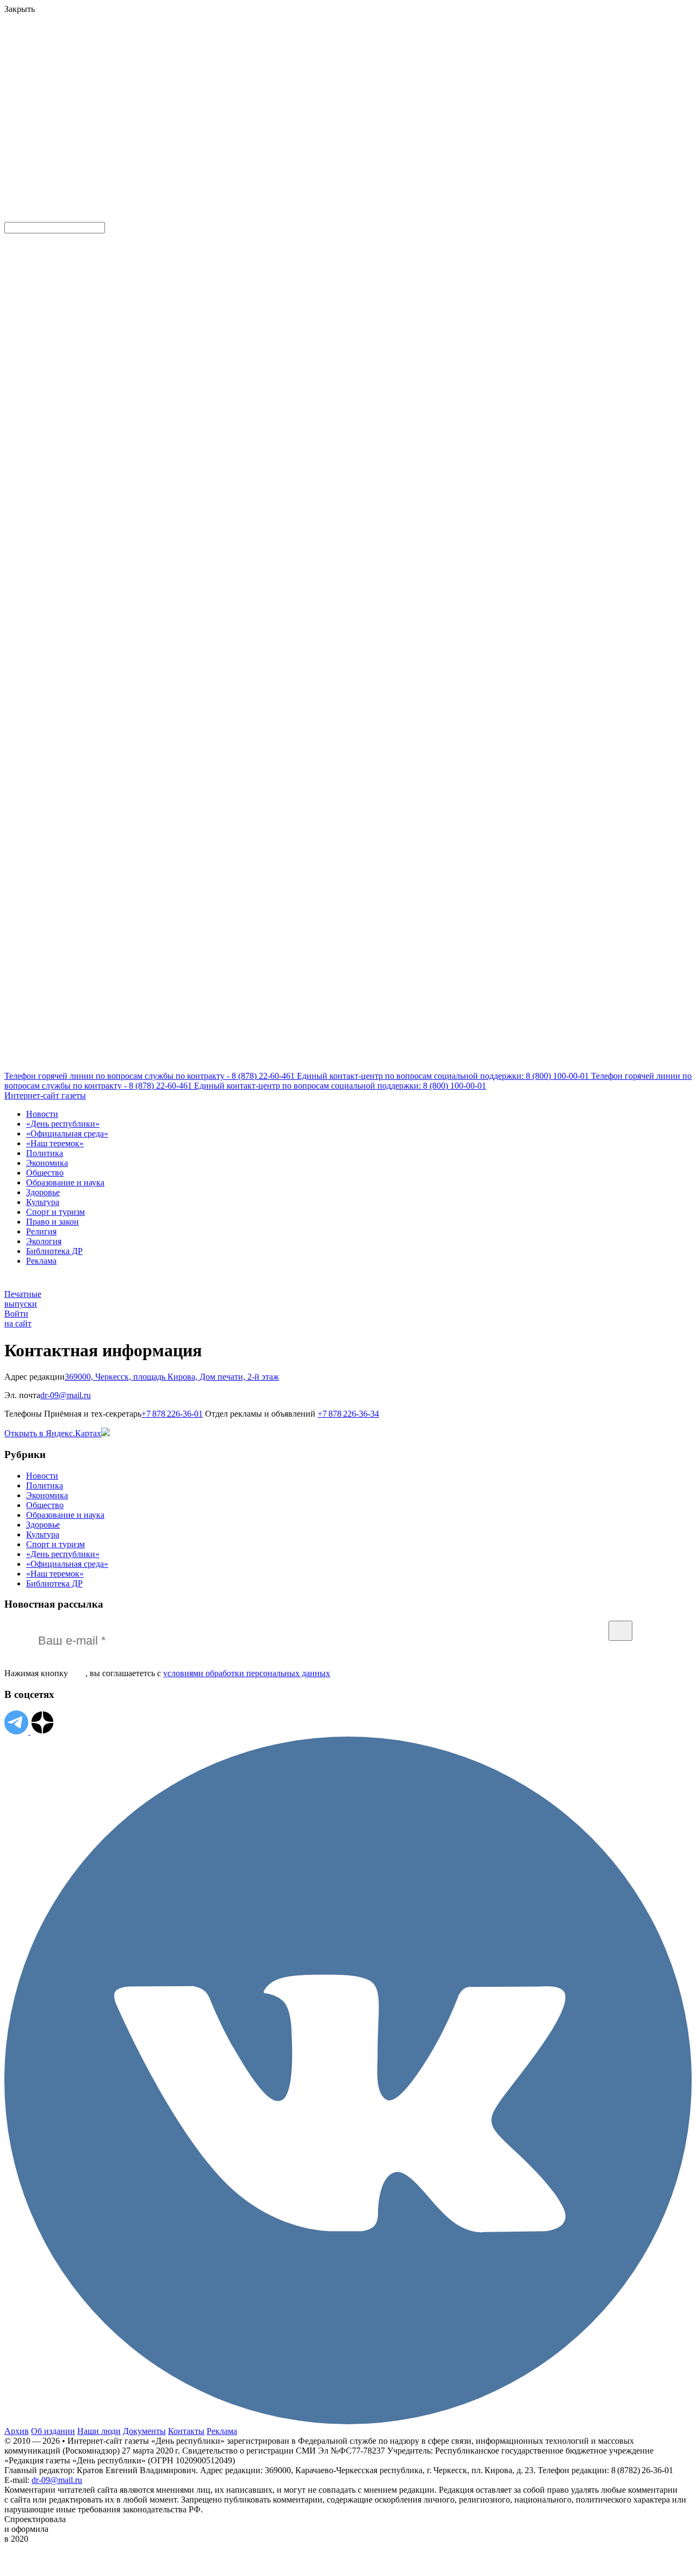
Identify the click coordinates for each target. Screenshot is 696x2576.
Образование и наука (65, 1182)
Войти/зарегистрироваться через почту (225, 73)
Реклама (41, 1261)
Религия (41, 1231)
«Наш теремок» (55, 1143)
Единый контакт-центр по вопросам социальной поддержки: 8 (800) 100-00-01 (444, 1076)
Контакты (186, 2431)
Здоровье (43, 1192)
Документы (144, 2431)
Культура (43, 1202)
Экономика (47, 1163)
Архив (17, 2431)
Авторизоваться (241, 138)
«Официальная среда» (67, 1133)
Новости (42, 1114)
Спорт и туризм (55, 1212)
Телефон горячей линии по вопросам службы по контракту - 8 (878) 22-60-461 (151, 1076)
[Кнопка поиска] (12, 217)
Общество (45, 1173)
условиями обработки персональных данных (247, 1673)
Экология (44, 1241)
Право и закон (52, 1222)
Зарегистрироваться (121, 84)
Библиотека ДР (54, 1251)
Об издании (53, 2431)
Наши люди (99, 2431)
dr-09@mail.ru (57, 2480)
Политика (45, 1153)
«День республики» (63, 1124)
